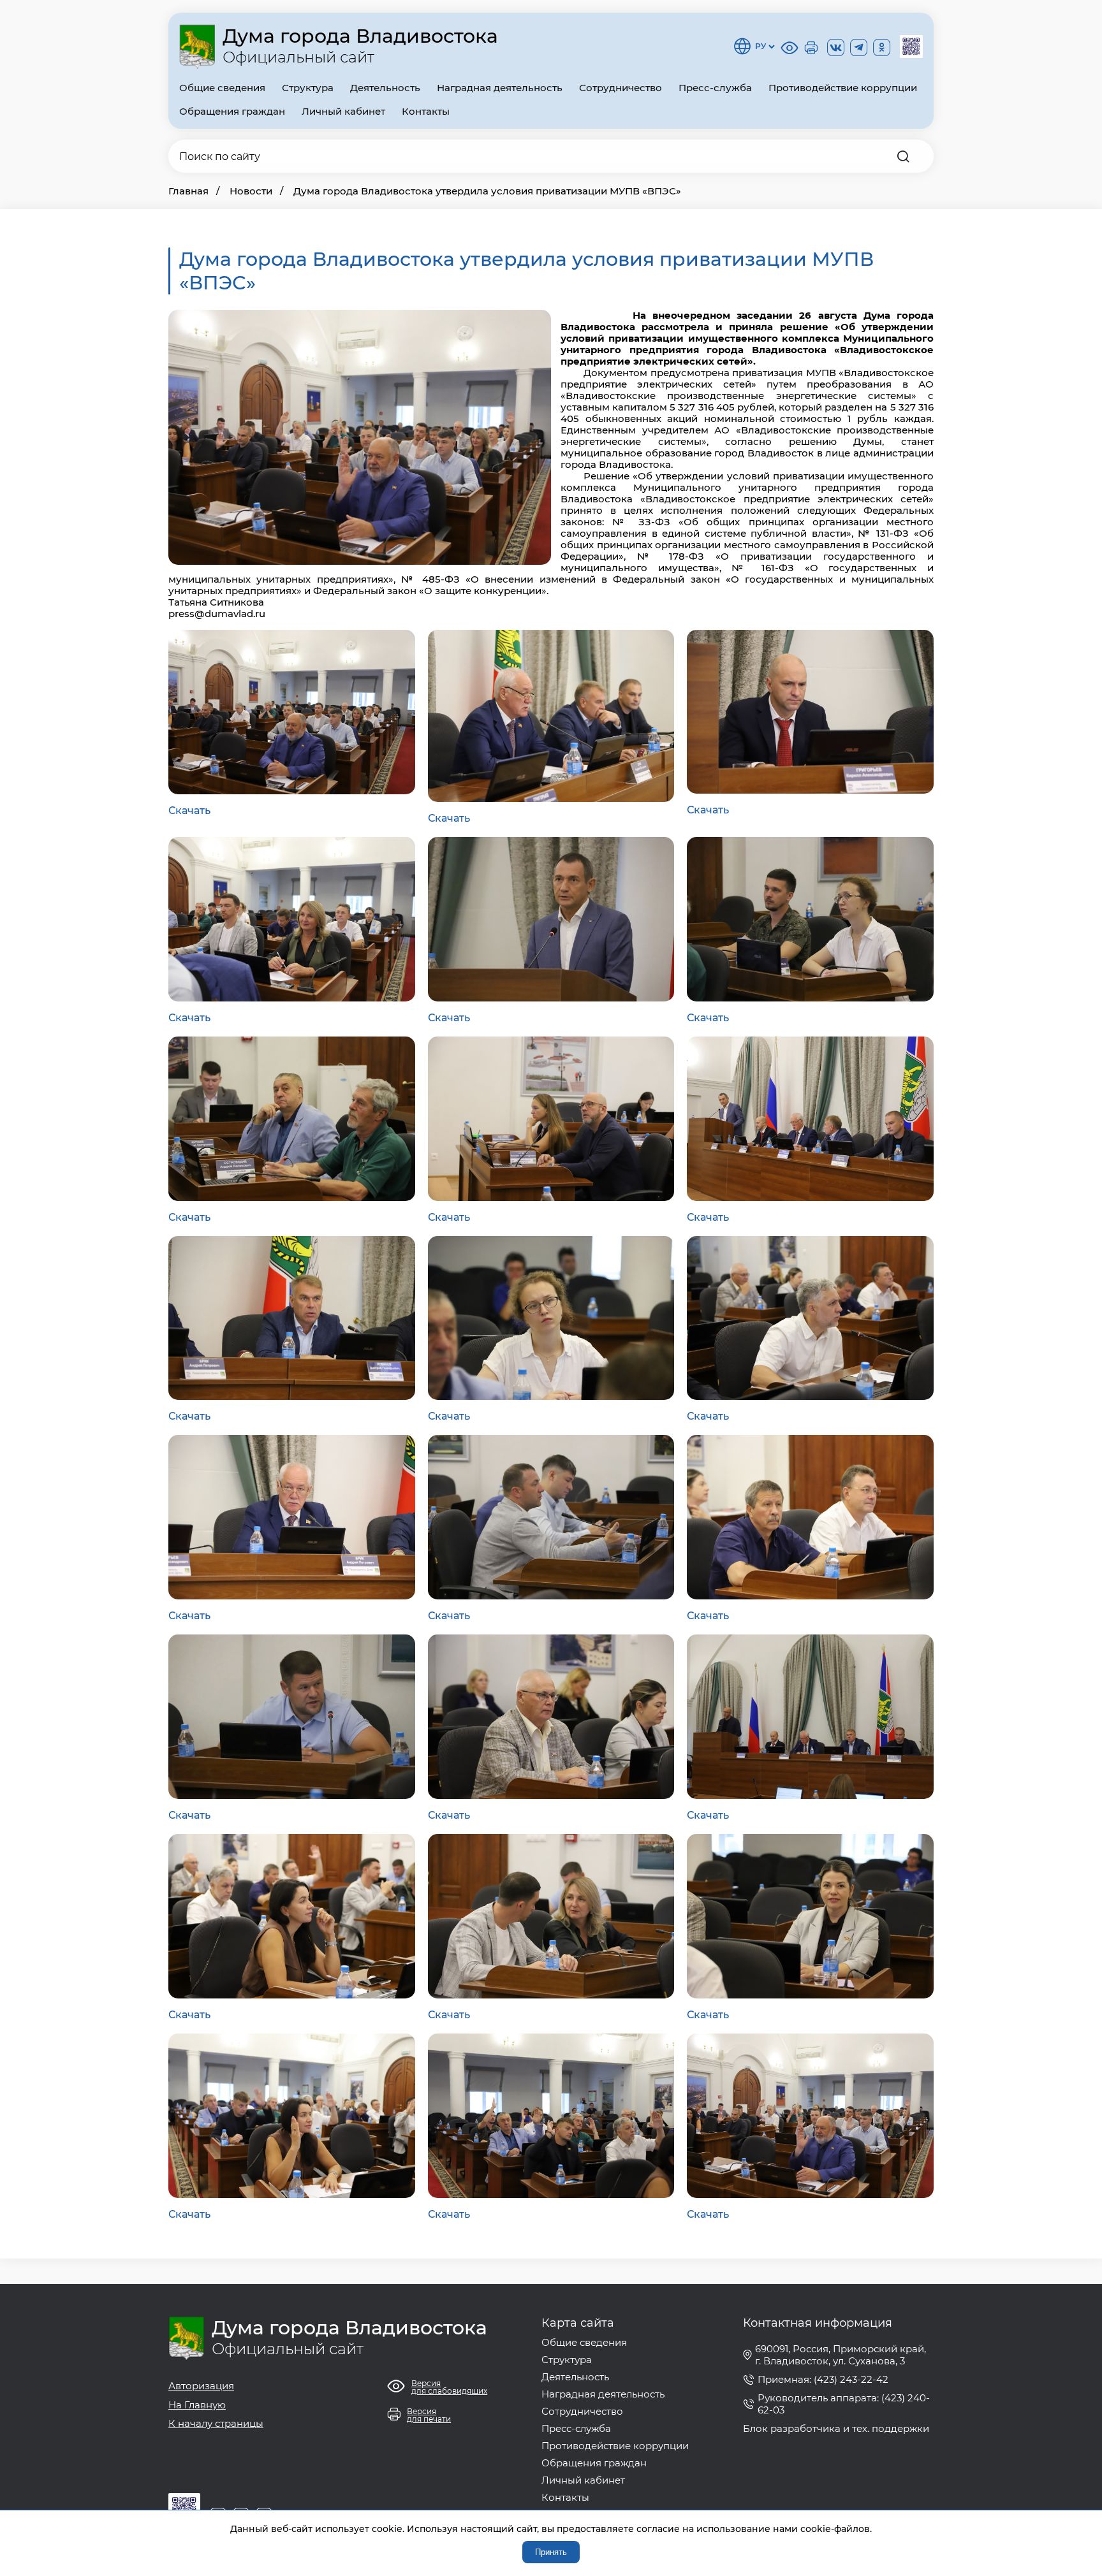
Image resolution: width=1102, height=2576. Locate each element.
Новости (251, 191)
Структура (308, 88)
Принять (551, 2552)
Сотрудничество (621, 88)
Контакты (426, 111)
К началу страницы (216, 2423)
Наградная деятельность (500, 88)
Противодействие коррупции (843, 88)
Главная (188, 191)
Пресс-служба (715, 88)
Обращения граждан (232, 111)
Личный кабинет (343, 111)
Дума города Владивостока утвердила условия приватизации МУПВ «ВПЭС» (487, 191)
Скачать (189, 811)
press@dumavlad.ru (217, 614)
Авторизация (201, 2386)
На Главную (197, 2405)
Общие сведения (222, 88)
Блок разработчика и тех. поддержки (836, 2428)
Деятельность (385, 88)
